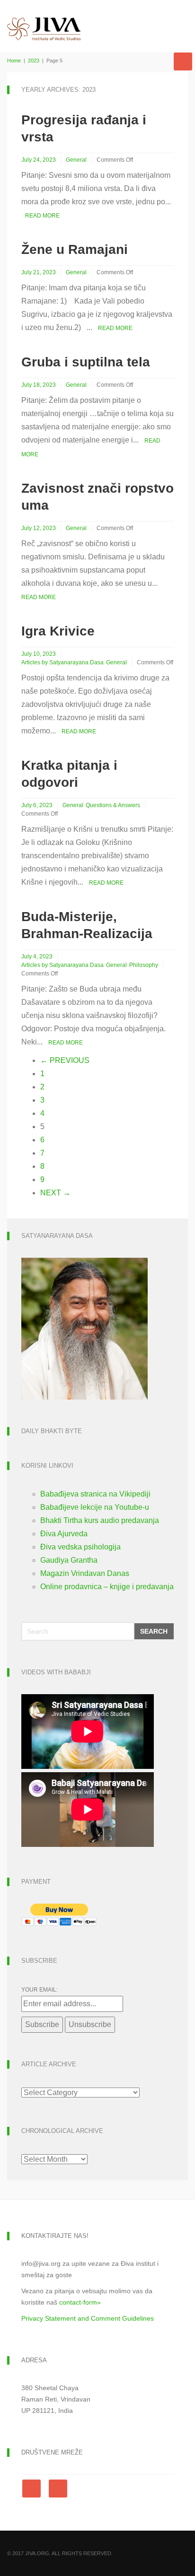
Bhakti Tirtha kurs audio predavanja (100, 1520)
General (76, 160)
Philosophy (144, 965)
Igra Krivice (58, 631)
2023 (34, 61)
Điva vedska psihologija (80, 1547)
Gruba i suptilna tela (86, 362)
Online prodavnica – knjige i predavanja (107, 1587)
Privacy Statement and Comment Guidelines (88, 2318)
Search (154, 1631)
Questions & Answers (113, 805)
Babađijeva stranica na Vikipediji (95, 1494)
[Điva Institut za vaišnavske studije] (44, 21)
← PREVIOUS (65, 1060)
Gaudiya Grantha (69, 1560)
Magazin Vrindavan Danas (85, 1573)
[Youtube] (58, 2489)
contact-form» (80, 2302)
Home (14, 61)
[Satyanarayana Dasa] (84, 1328)
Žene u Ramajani (75, 249)
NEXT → (55, 1193)
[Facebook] (33, 2489)
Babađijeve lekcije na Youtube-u (95, 1507)
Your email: (40, 1990)
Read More (42, 216)
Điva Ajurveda (64, 1534)
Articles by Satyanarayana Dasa (62, 662)
